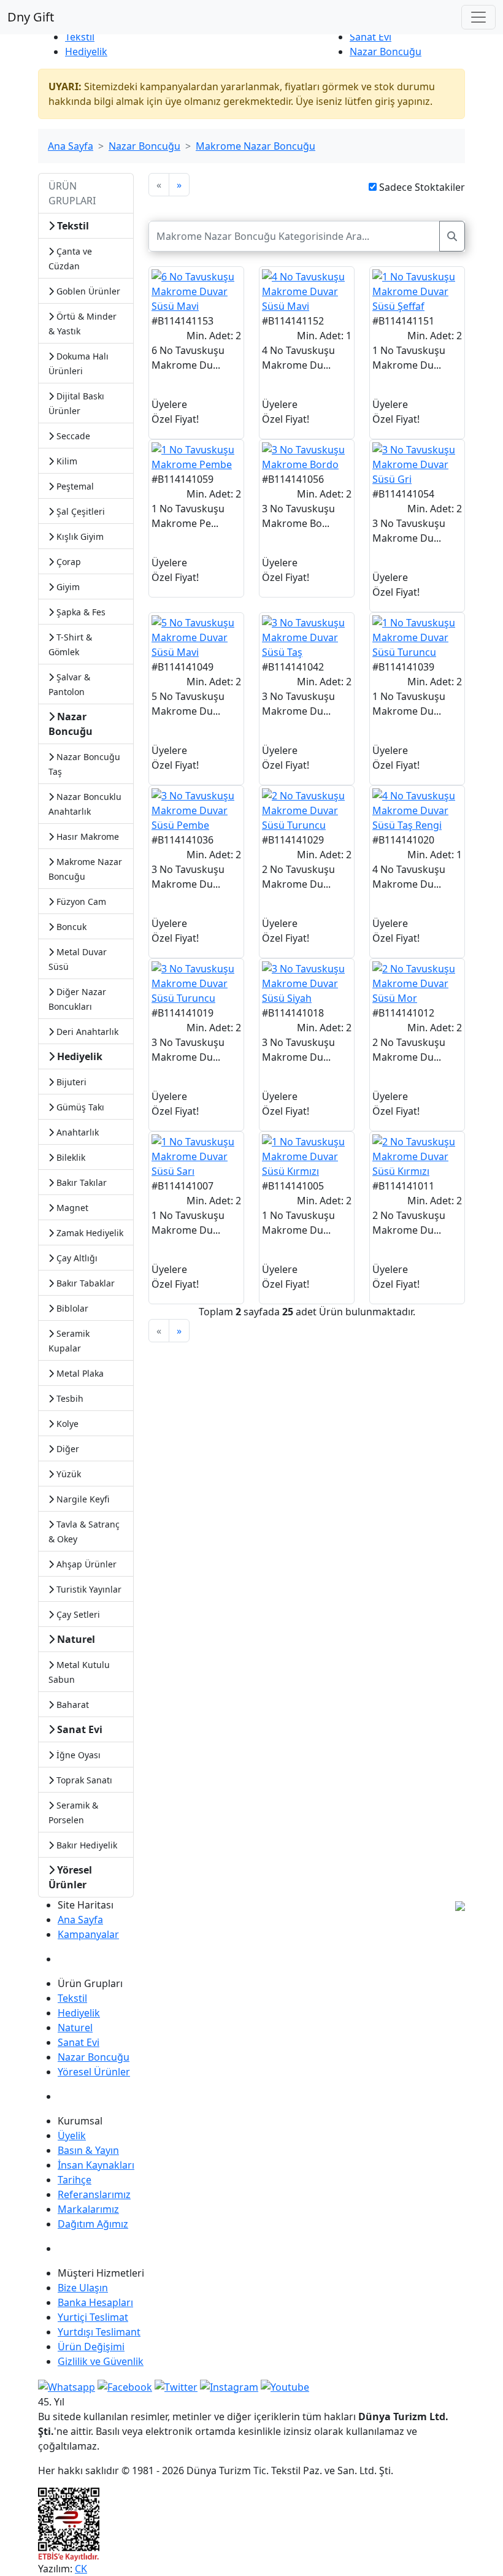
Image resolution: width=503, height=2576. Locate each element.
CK (81, 2569)
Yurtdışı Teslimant (99, 2332)
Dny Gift (31, 17)
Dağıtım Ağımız (93, 2224)
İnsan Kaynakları (96, 2165)
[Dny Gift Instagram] (229, 2386)
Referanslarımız (94, 2194)
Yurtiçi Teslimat (93, 2317)
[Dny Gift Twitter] (176, 2386)
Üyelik (72, 2136)
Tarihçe (75, 2180)
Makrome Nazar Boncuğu (255, 146)
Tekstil (80, 37)
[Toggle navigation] (478, 17)
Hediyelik (86, 52)
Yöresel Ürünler (94, 2072)
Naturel (75, 2028)
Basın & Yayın (88, 2150)
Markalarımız (88, 2209)
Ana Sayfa (71, 146)
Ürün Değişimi (91, 2347)
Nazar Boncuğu (386, 52)
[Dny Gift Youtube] (285, 2386)
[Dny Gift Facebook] (67, 2386)
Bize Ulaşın (83, 2288)
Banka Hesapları (95, 2302)
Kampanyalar (88, 1934)
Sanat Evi (371, 37)
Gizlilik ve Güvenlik (101, 2361)
